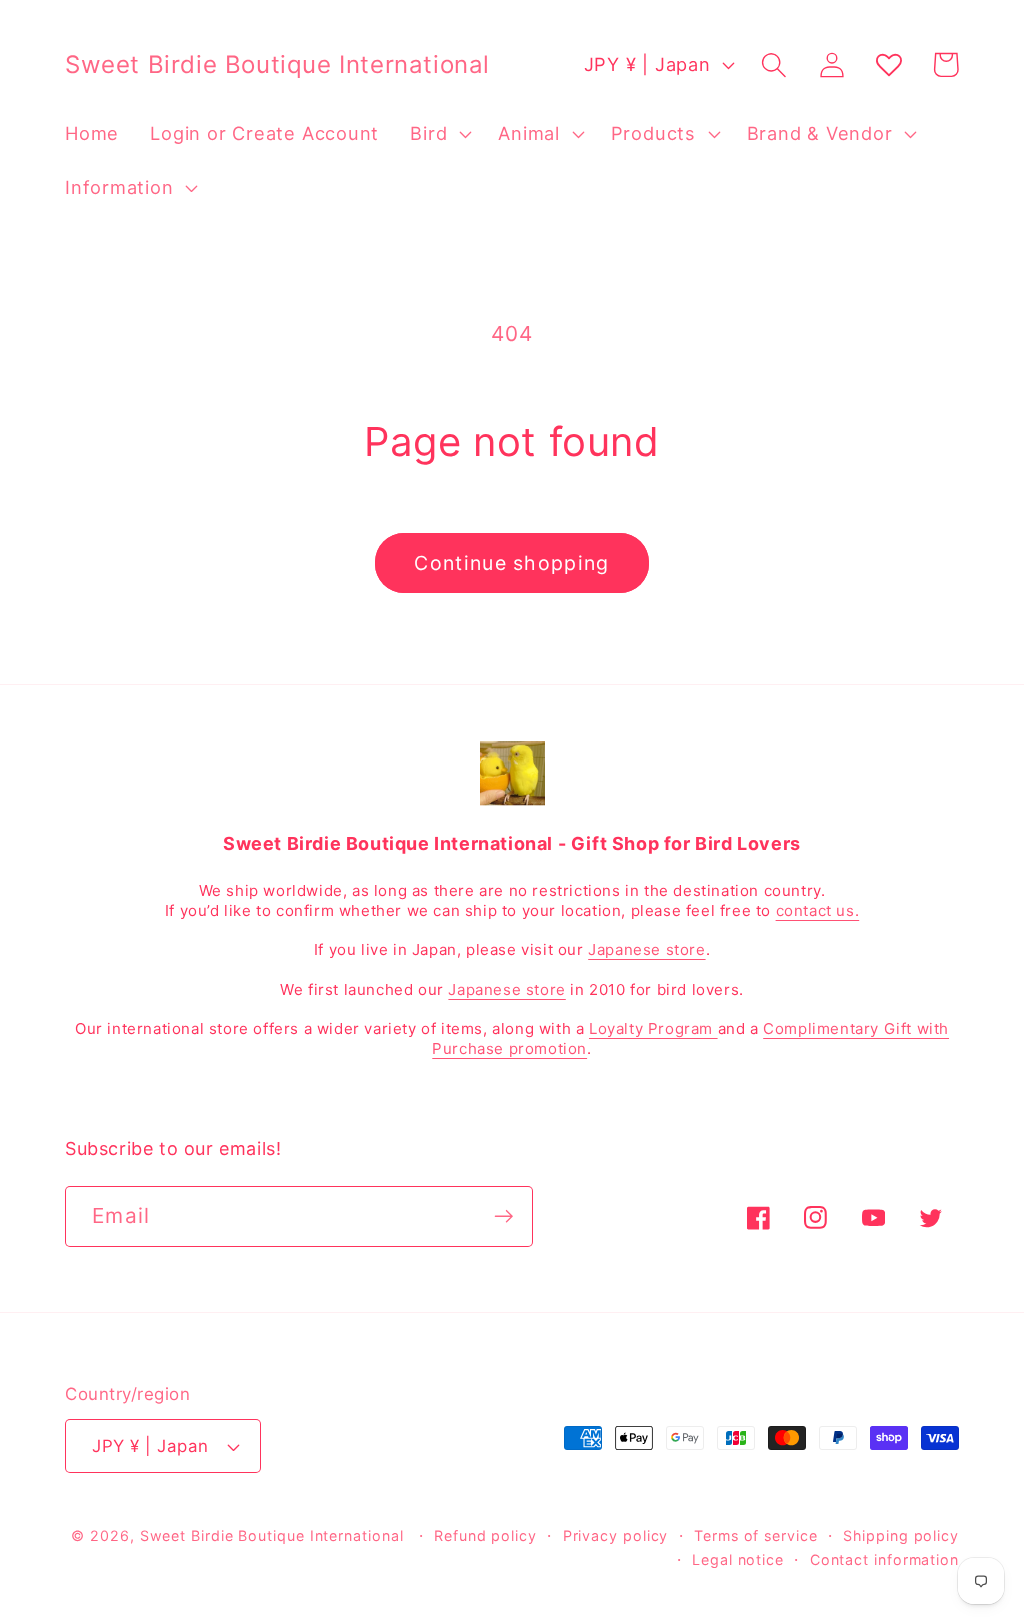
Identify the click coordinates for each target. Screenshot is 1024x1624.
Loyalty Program (653, 1028)
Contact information (884, 1559)
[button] (439, 134)
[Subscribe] (503, 1216)
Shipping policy (901, 1535)
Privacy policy (616, 1535)
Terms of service (756, 1535)
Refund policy (485, 1535)
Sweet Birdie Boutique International (272, 1535)
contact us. (818, 910)
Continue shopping (511, 563)
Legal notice (738, 1559)
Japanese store (646, 949)
